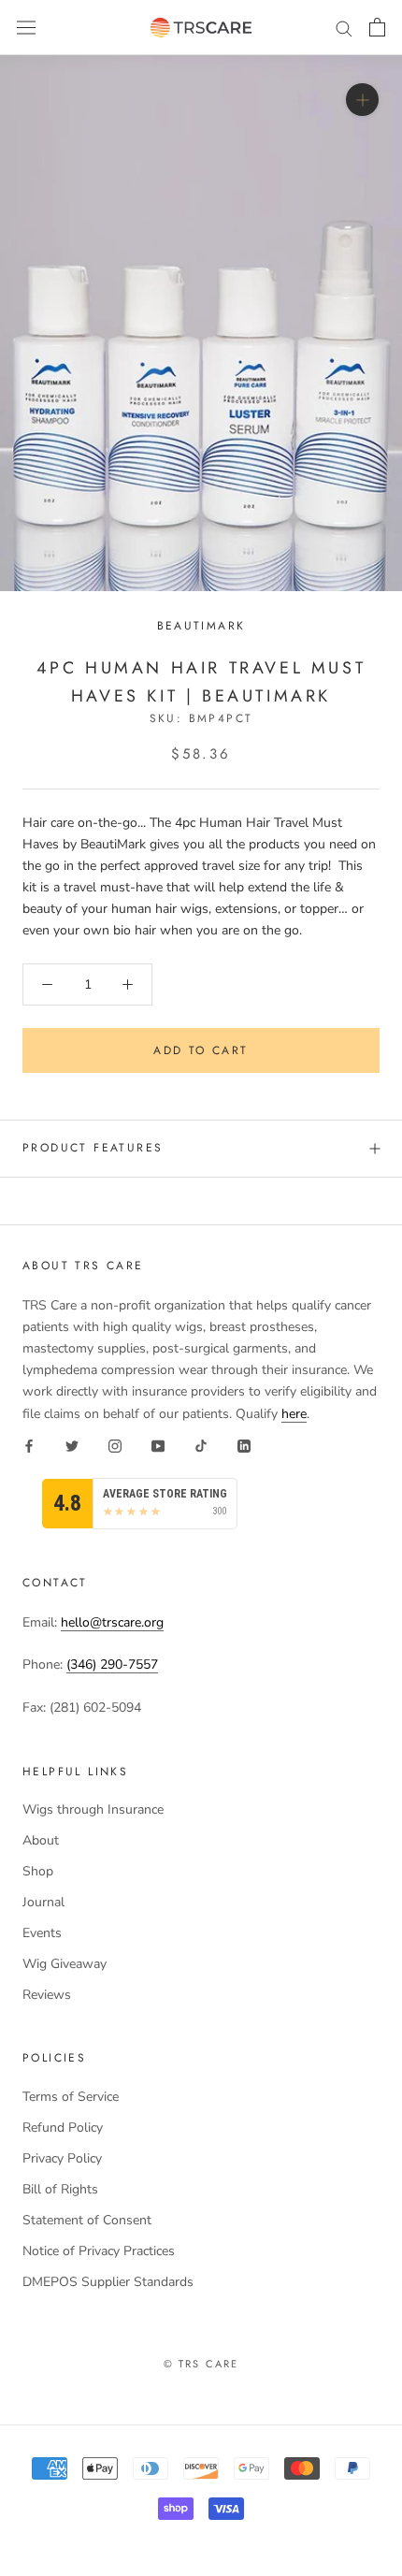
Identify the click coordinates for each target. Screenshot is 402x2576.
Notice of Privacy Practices (99, 2251)
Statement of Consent (87, 2220)
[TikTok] (201, 1446)
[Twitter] (72, 1446)
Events (42, 1933)
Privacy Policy (62, 2158)
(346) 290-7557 (112, 1664)
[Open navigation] (26, 28)
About (41, 1840)
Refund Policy (63, 2127)
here (294, 1414)
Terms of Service (71, 2097)
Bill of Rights (60, 2189)
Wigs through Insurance (93, 1809)
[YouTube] (158, 1446)
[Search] (344, 28)
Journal (43, 1902)
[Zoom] (362, 100)
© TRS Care (201, 2364)
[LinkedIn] (244, 1446)
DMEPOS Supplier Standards (108, 2282)
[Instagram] (115, 1446)
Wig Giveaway (65, 1964)
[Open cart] (377, 27)
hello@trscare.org (112, 1622)
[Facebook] (29, 1446)
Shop (38, 1871)
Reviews (47, 1995)
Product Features (93, 1148)
